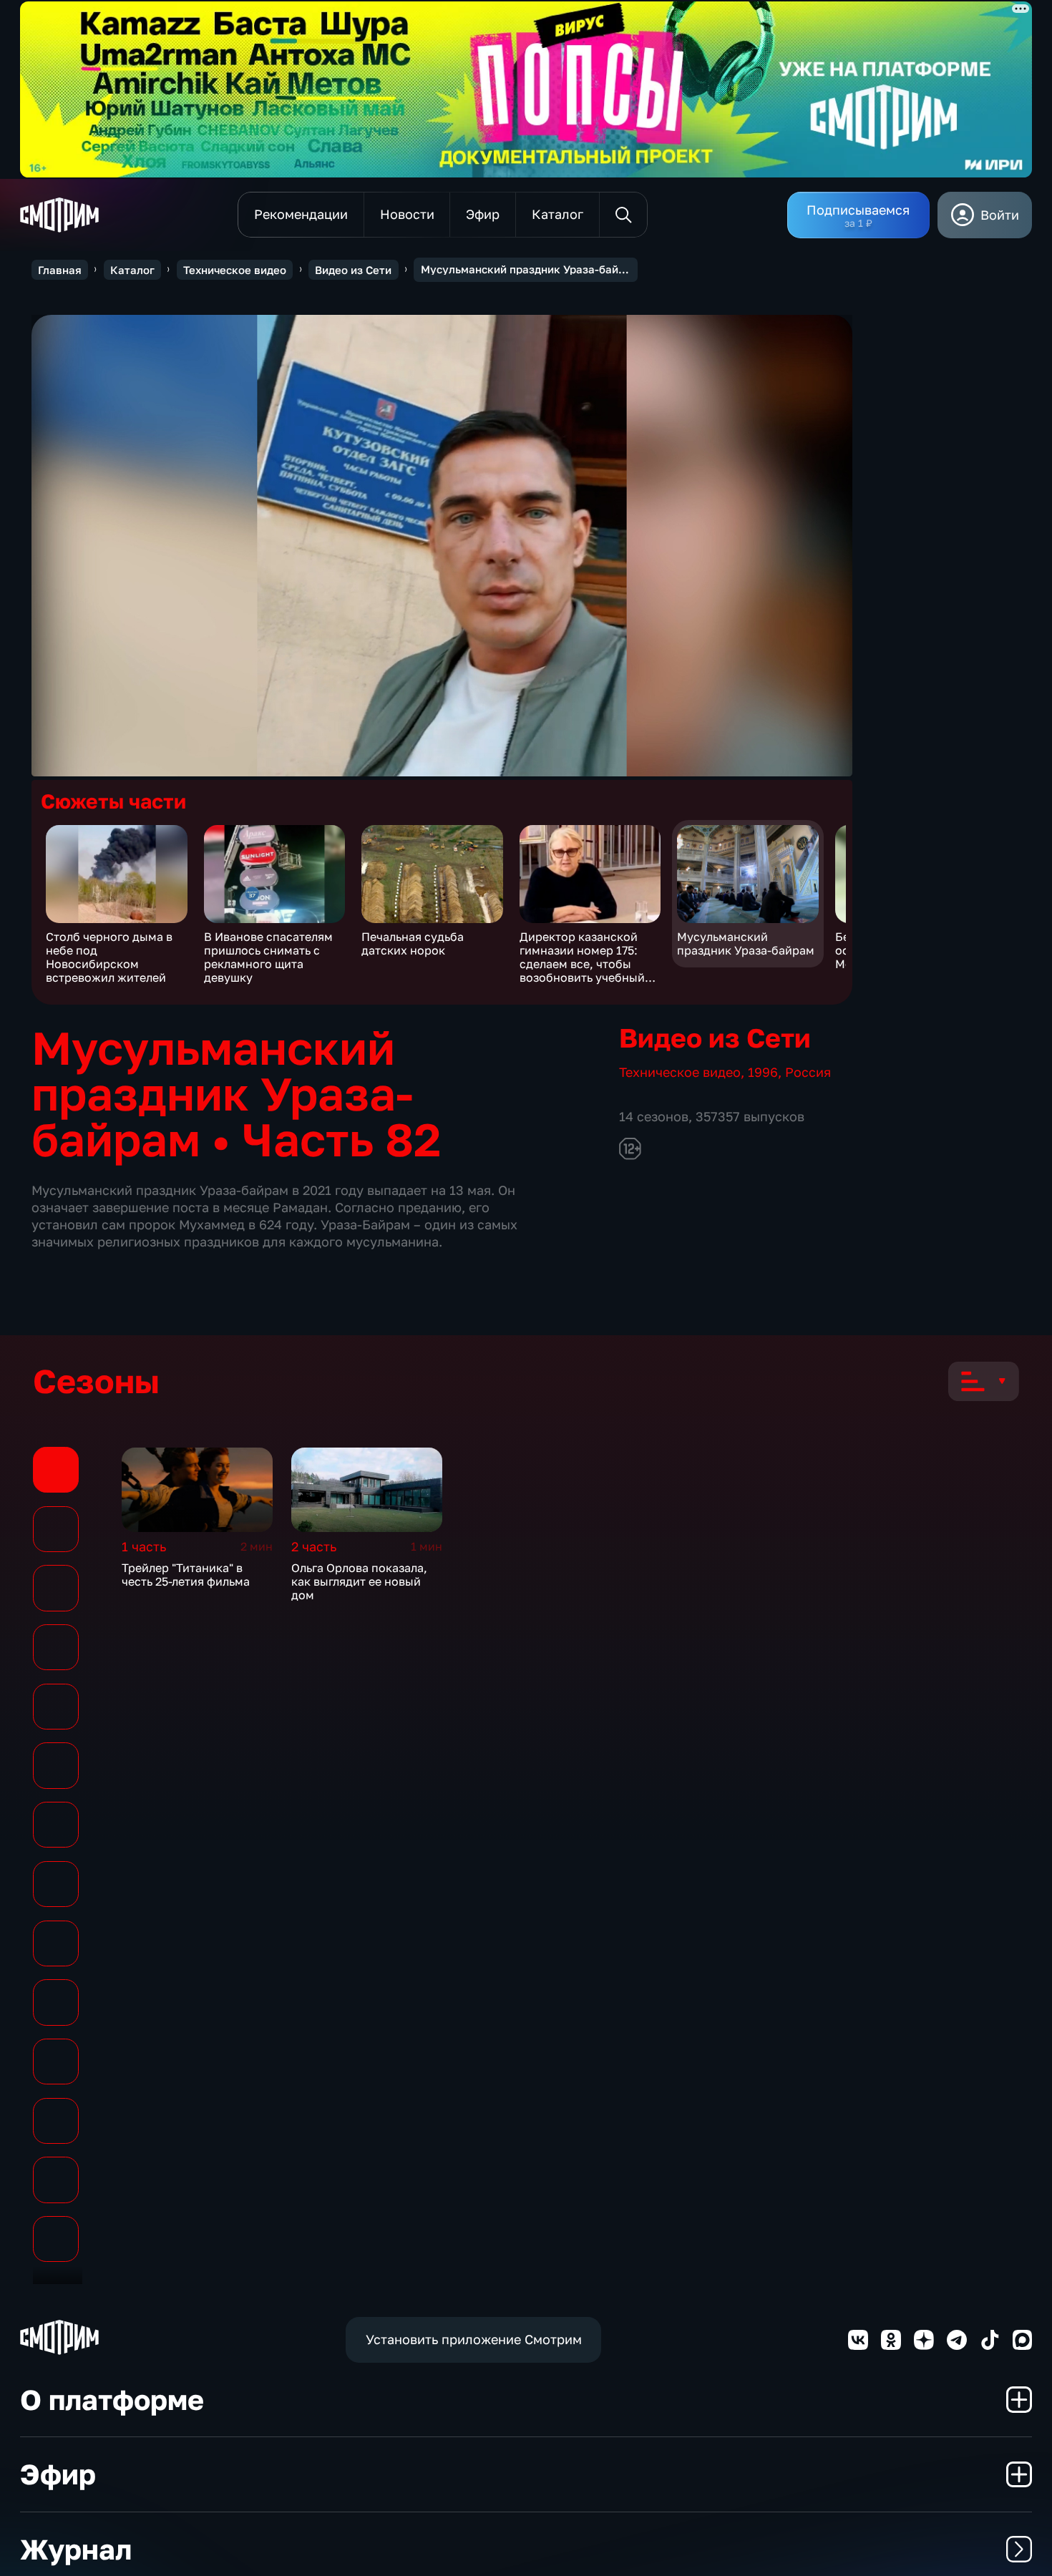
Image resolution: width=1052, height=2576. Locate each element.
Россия (808, 1072)
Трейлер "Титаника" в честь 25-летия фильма (186, 1575)
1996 (763, 1072)
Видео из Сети (353, 270)
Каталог (132, 270)
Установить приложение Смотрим (474, 2339)
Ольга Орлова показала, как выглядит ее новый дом (359, 1582)
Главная (60, 270)
